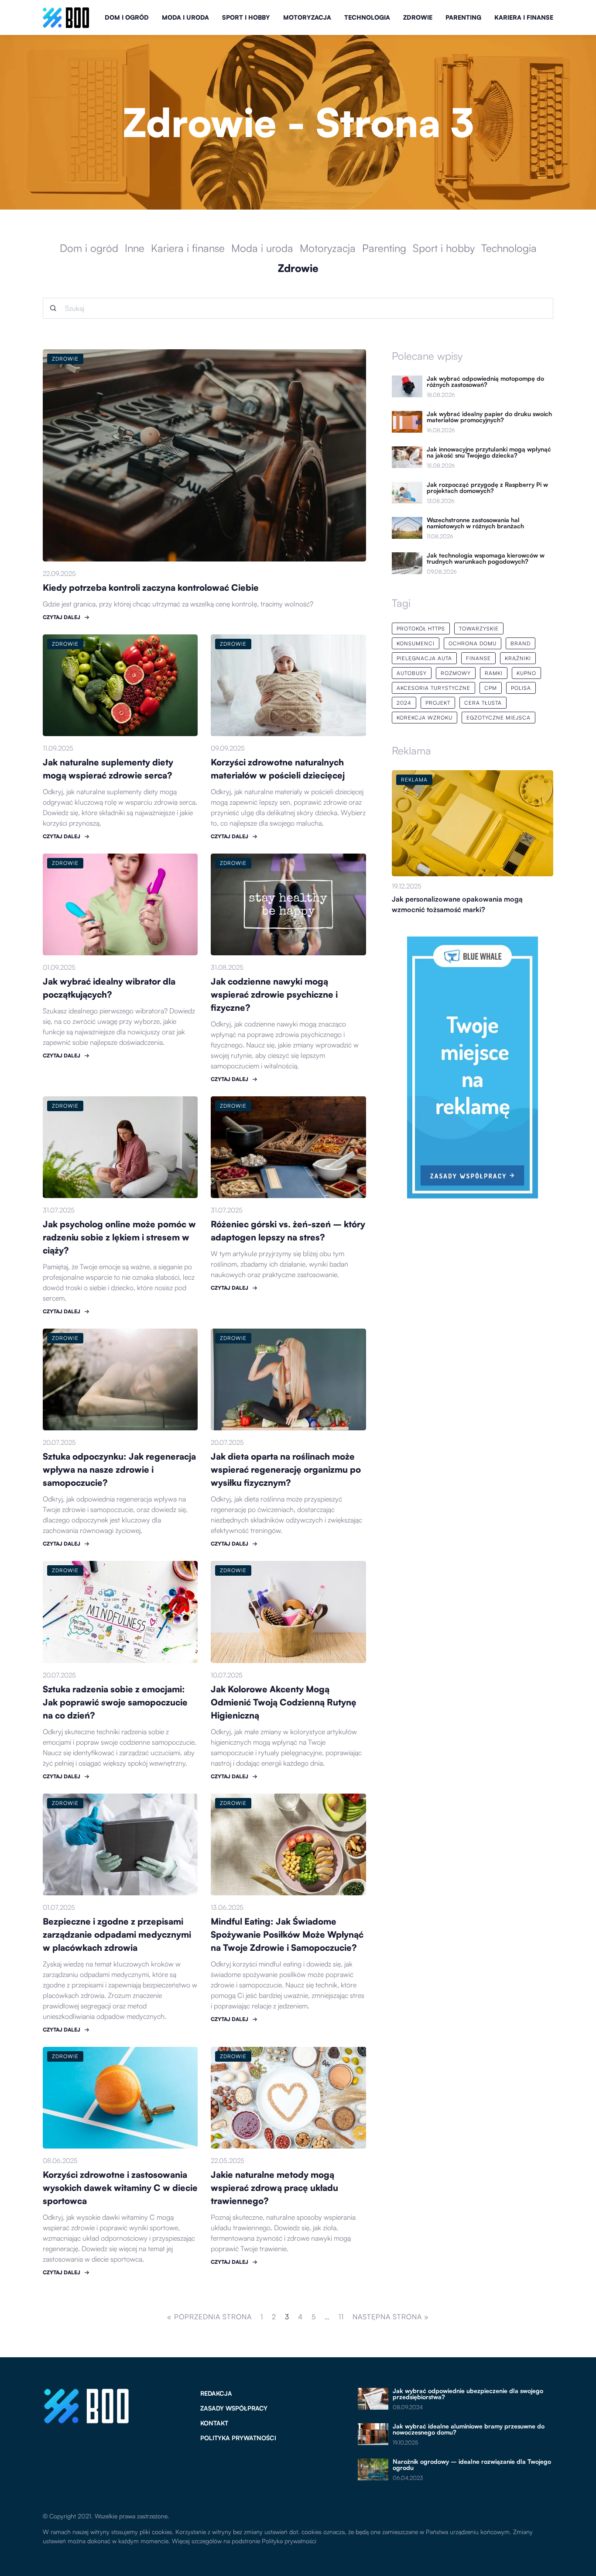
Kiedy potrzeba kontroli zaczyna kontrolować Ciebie (151, 587)
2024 (404, 703)
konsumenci (416, 643)
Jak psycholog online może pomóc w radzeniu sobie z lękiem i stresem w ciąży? (119, 1237)
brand (521, 643)
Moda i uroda (185, 17)
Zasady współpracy (234, 2408)
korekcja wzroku (425, 718)
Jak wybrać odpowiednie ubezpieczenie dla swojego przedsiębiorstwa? (468, 2394)
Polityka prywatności (238, 2438)
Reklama (411, 751)
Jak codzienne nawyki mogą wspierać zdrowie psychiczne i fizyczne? (274, 994)
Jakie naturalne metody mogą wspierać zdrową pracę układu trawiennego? (274, 2188)
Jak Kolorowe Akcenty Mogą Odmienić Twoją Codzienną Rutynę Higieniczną (284, 1702)
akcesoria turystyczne (433, 688)
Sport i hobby (246, 17)
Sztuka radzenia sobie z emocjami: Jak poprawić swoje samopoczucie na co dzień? (115, 1702)
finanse (478, 658)
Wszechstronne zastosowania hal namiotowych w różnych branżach (475, 523)
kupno (526, 673)
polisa (521, 688)
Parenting (463, 17)
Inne (135, 248)
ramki (494, 673)
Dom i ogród (127, 17)
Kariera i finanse (524, 17)
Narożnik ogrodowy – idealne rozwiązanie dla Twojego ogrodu (472, 2465)
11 (341, 2317)
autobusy (412, 673)
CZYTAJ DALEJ (62, 617)
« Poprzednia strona (209, 2317)
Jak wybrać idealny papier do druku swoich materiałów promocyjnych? (489, 417)
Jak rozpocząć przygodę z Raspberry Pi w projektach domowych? (487, 488)
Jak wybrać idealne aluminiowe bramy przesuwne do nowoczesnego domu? (469, 2429)
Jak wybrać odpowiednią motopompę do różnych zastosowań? (485, 382)
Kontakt (214, 2423)
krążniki (518, 658)
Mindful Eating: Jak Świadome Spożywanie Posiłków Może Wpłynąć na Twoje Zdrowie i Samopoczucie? (287, 1934)
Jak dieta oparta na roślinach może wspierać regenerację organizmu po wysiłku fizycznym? (286, 1469)
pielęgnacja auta (424, 658)
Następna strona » (391, 2317)
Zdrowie (418, 17)
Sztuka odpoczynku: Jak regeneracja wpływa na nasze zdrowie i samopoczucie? (119, 1469)
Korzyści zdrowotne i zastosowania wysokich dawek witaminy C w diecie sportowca (120, 2188)
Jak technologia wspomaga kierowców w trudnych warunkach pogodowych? (486, 558)
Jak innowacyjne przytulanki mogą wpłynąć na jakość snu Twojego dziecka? (489, 452)
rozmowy (456, 673)
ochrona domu (473, 643)
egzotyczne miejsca (498, 718)
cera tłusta (483, 703)
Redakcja (216, 2393)
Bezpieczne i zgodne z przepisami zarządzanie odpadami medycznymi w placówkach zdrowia (117, 1934)
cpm (491, 688)
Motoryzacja (307, 17)
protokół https (421, 629)
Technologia (367, 17)
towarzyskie (479, 629)
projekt (438, 703)
